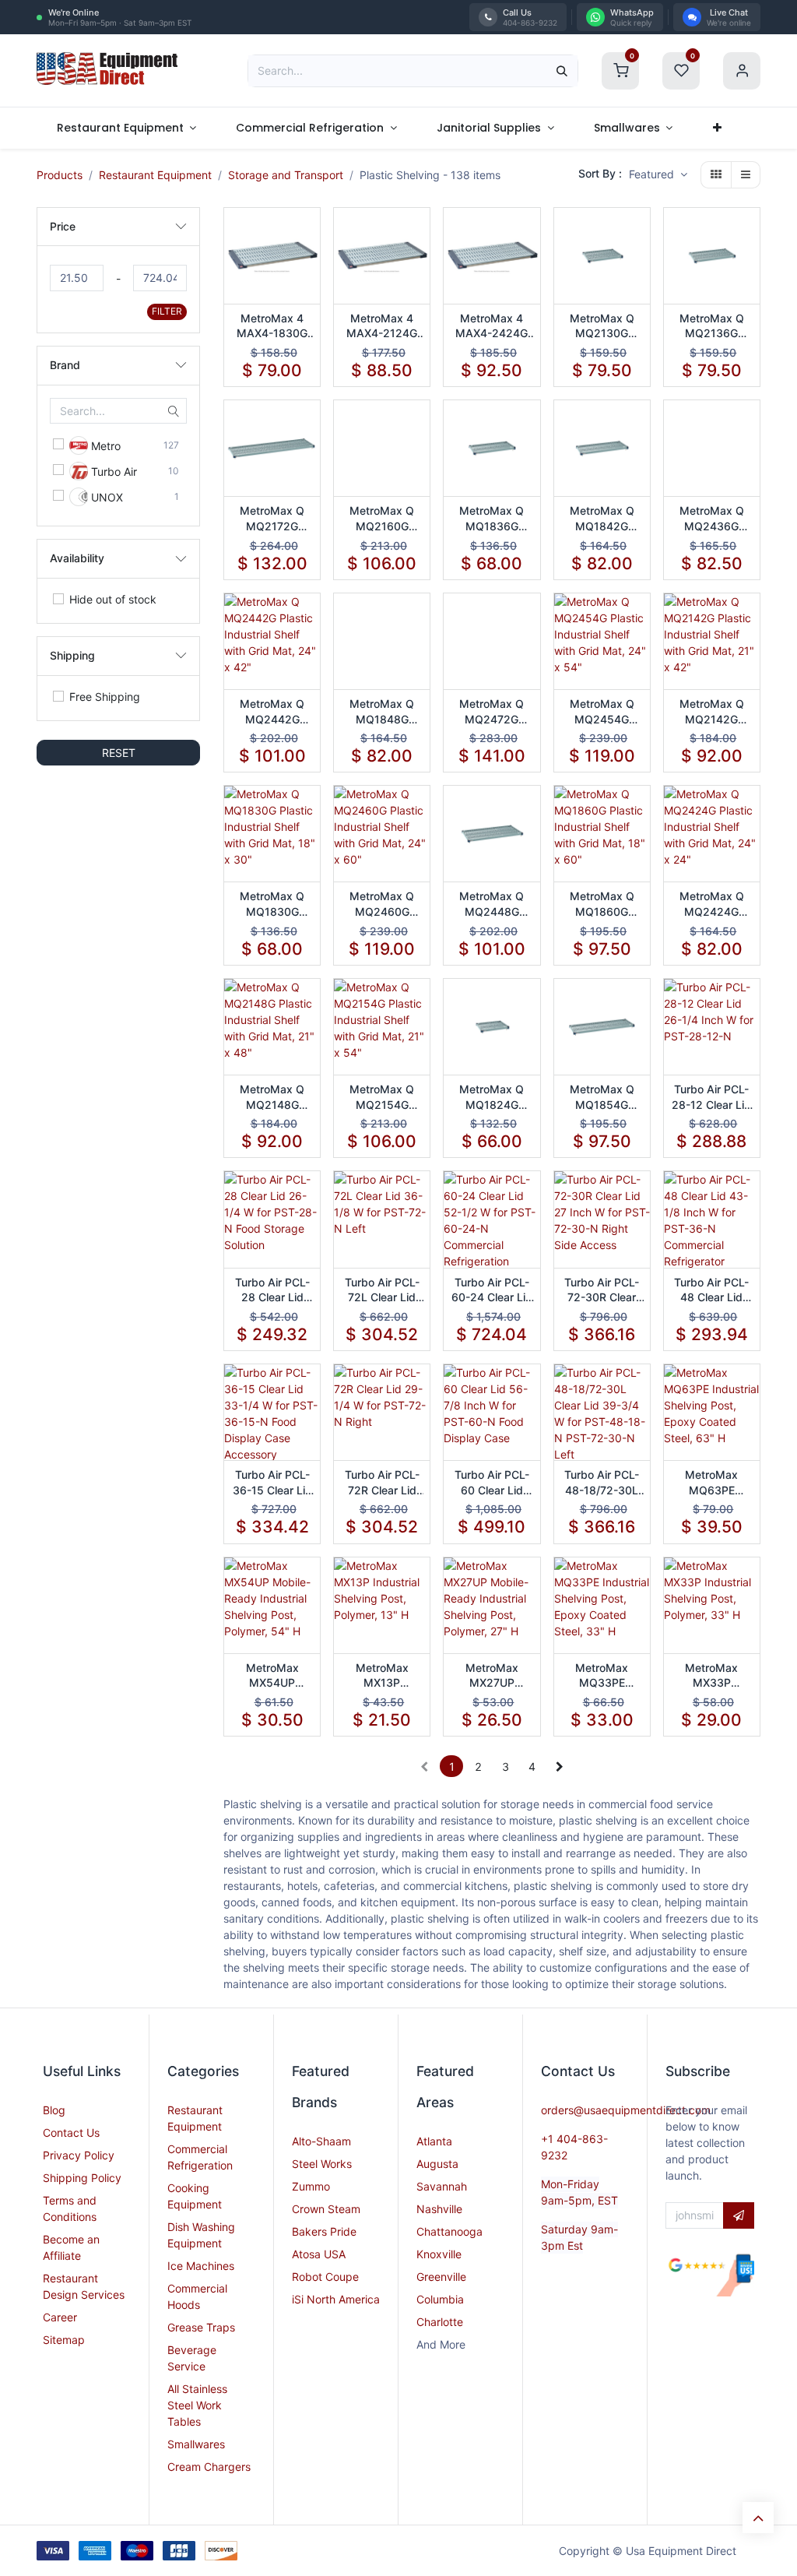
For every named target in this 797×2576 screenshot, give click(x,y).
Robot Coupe (325, 2277)
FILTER (167, 311)
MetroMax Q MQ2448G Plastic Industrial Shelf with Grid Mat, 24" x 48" (492, 904)
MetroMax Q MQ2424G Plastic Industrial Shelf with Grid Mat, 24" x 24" (711, 904)
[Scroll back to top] (758, 2518)
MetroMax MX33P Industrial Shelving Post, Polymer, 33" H (711, 1676)
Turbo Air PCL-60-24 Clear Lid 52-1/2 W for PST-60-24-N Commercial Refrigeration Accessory (492, 1290)
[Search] (562, 71)
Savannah (442, 2186)
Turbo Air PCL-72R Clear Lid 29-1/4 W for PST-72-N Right (382, 1483)
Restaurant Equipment (155, 175)
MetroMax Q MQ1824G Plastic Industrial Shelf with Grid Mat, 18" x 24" (492, 1097)
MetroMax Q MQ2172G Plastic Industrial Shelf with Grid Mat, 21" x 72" (272, 519)
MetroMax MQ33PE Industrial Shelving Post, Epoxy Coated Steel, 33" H (602, 1676)
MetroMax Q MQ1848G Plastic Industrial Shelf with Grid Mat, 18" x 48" (382, 712)
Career (60, 2317)
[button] (658, 175)
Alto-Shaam (321, 2141)
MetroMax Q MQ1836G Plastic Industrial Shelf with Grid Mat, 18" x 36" (492, 519)
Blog (54, 2110)
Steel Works (322, 2164)
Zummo (311, 2186)
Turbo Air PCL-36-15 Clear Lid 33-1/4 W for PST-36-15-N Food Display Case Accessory (272, 1483)
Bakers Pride (324, 2231)
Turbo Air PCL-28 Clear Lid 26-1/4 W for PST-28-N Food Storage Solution (272, 1290)
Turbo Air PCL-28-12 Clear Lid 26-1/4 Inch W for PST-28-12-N (711, 1097)
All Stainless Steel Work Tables (197, 2405)
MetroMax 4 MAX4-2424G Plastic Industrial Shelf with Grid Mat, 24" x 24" (492, 326)
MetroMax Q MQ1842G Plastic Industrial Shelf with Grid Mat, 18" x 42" (602, 519)
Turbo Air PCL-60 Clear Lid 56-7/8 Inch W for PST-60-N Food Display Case (492, 1483)
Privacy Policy (79, 2155)
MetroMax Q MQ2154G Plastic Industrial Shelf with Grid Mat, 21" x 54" (382, 1097)
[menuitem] (126, 128)
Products (60, 175)
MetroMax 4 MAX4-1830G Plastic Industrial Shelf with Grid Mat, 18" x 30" (272, 326)
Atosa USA (319, 2254)
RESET (119, 753)
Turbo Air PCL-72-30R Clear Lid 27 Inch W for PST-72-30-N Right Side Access (602, 1290)
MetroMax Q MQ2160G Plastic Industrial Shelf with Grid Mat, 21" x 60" (382, 519)
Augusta (437, 2164)
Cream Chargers (209, 2467)
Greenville (441, 2277)
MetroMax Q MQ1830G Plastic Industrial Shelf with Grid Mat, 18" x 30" (272, 904)
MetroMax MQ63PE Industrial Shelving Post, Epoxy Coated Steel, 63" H (711, 1483)
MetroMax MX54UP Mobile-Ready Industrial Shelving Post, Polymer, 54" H (272, 1676)
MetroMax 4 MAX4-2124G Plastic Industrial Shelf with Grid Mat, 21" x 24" (382, 326)
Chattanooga (449, 2231)
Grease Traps (201, 2327)
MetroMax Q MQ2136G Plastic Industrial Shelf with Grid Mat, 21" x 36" (711, 326)
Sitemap (64, 2340)
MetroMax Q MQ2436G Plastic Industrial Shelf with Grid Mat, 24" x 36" (711, 519)
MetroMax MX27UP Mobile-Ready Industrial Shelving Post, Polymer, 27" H (492, 1676)
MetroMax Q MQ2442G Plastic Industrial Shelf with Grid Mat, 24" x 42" (272, 712)
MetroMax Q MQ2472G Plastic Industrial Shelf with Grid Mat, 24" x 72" (492, 712)
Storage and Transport (286, 175)
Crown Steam (326, 2209)
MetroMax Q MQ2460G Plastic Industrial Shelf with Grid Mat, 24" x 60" (382, 904)
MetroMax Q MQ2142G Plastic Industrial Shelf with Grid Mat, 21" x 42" (711, 712)
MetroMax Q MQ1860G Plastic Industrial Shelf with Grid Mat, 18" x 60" (602, 904)
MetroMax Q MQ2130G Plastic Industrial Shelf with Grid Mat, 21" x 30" (602, 326)
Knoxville (439, 2254)
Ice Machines (201, 2266)
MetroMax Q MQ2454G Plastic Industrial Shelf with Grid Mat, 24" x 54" (602, 712)
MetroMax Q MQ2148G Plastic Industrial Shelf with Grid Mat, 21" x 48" (272, 1097)
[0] (620, 69)
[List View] (746, 175)
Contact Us (71, 2133)
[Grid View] (716, 175)
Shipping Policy (82, 2178)
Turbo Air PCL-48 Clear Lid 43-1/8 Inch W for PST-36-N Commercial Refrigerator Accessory (711, 1290)
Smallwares (196, 2444)
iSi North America (336, 2299)
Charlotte (440, 2322)
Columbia (440, 2299)
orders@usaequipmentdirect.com (626, 2110)
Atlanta (434, 2141)
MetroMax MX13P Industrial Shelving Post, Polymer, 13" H (382, 1676)
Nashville (439, 2209)
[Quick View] (310, 233)
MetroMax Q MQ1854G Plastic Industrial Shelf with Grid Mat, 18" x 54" (602, 1097)
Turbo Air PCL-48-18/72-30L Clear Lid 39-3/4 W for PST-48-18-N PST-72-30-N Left (602, 1483)
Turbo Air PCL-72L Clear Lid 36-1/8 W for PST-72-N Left (382, 1290)
